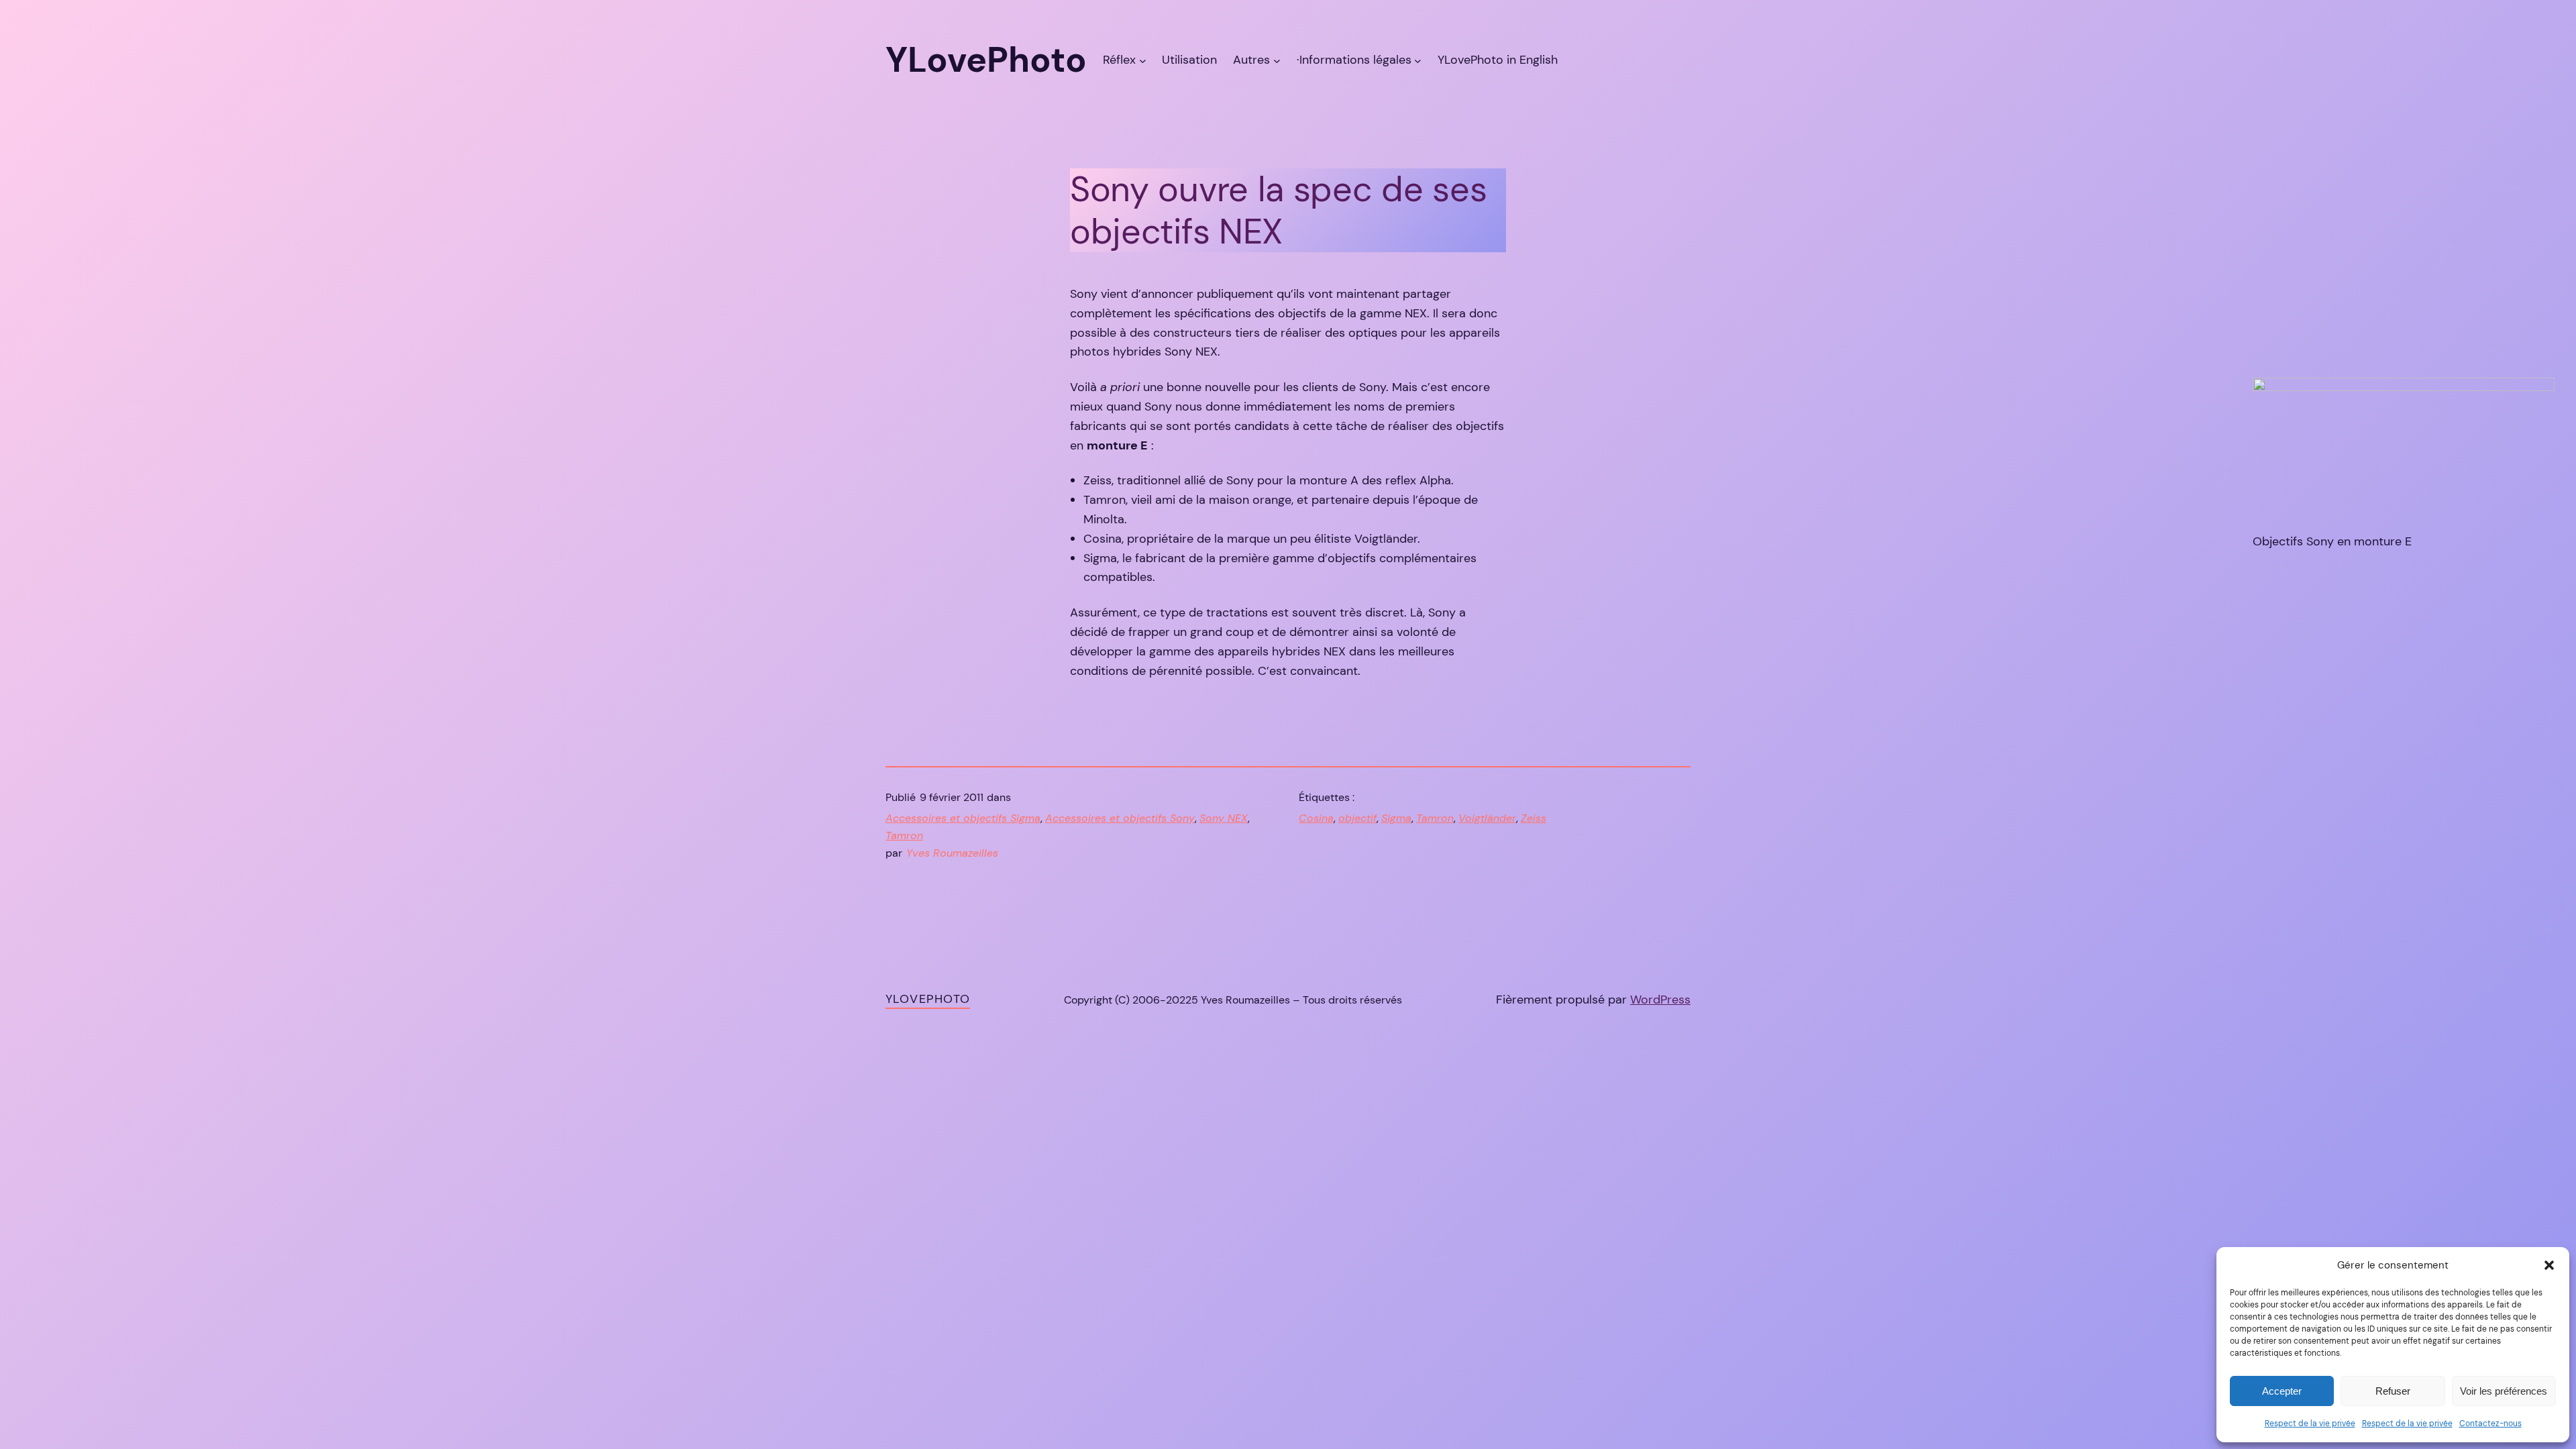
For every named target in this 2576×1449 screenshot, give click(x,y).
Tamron (904, 836)
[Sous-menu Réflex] (1143, 60)
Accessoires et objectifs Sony (1120, 818)
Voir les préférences (2504, 1391)
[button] (2549, 1265)
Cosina (1316, 818)
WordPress (1660, 1000)
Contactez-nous (2490, 1424)
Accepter (2282, 1391)
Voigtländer (1487, 818)
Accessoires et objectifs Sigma (963, 818)
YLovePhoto (928, 999)
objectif (1357, 818)
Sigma (1396, 818)
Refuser (2393, 1391)
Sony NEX (1224, 818)
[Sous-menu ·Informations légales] (1418, 60)
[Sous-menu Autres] (1277, 60)
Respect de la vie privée (2310, 1424)
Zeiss (1534, 818)
